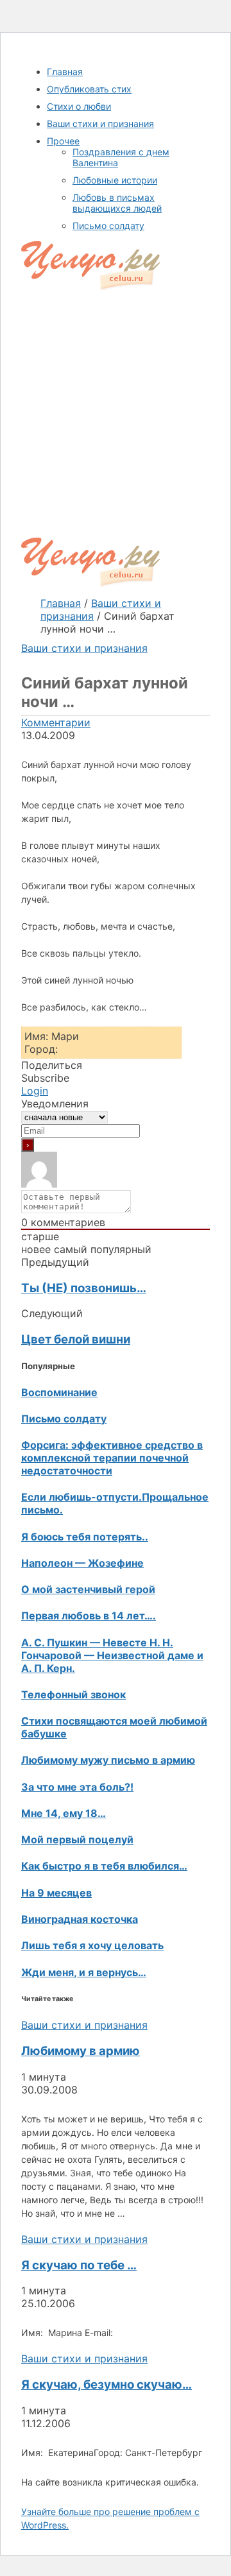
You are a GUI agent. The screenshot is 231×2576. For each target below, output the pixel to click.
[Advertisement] (116, 416)
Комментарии (56, 722)
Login (35, 1091)
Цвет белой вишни (76, 1339)
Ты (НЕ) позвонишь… (84, 1288)
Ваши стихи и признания (84, 648)
